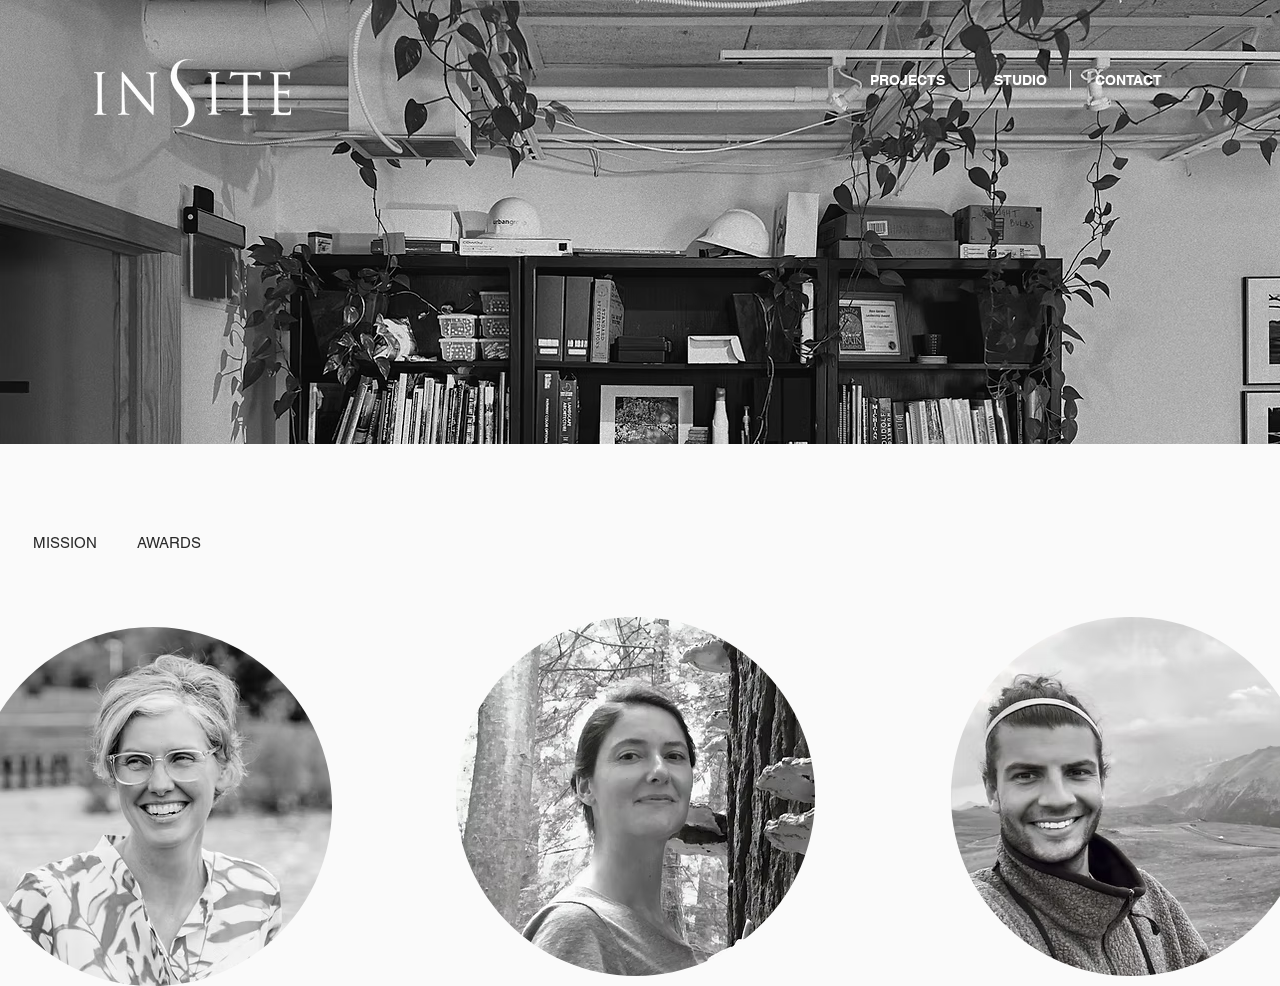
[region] (631, 801)
